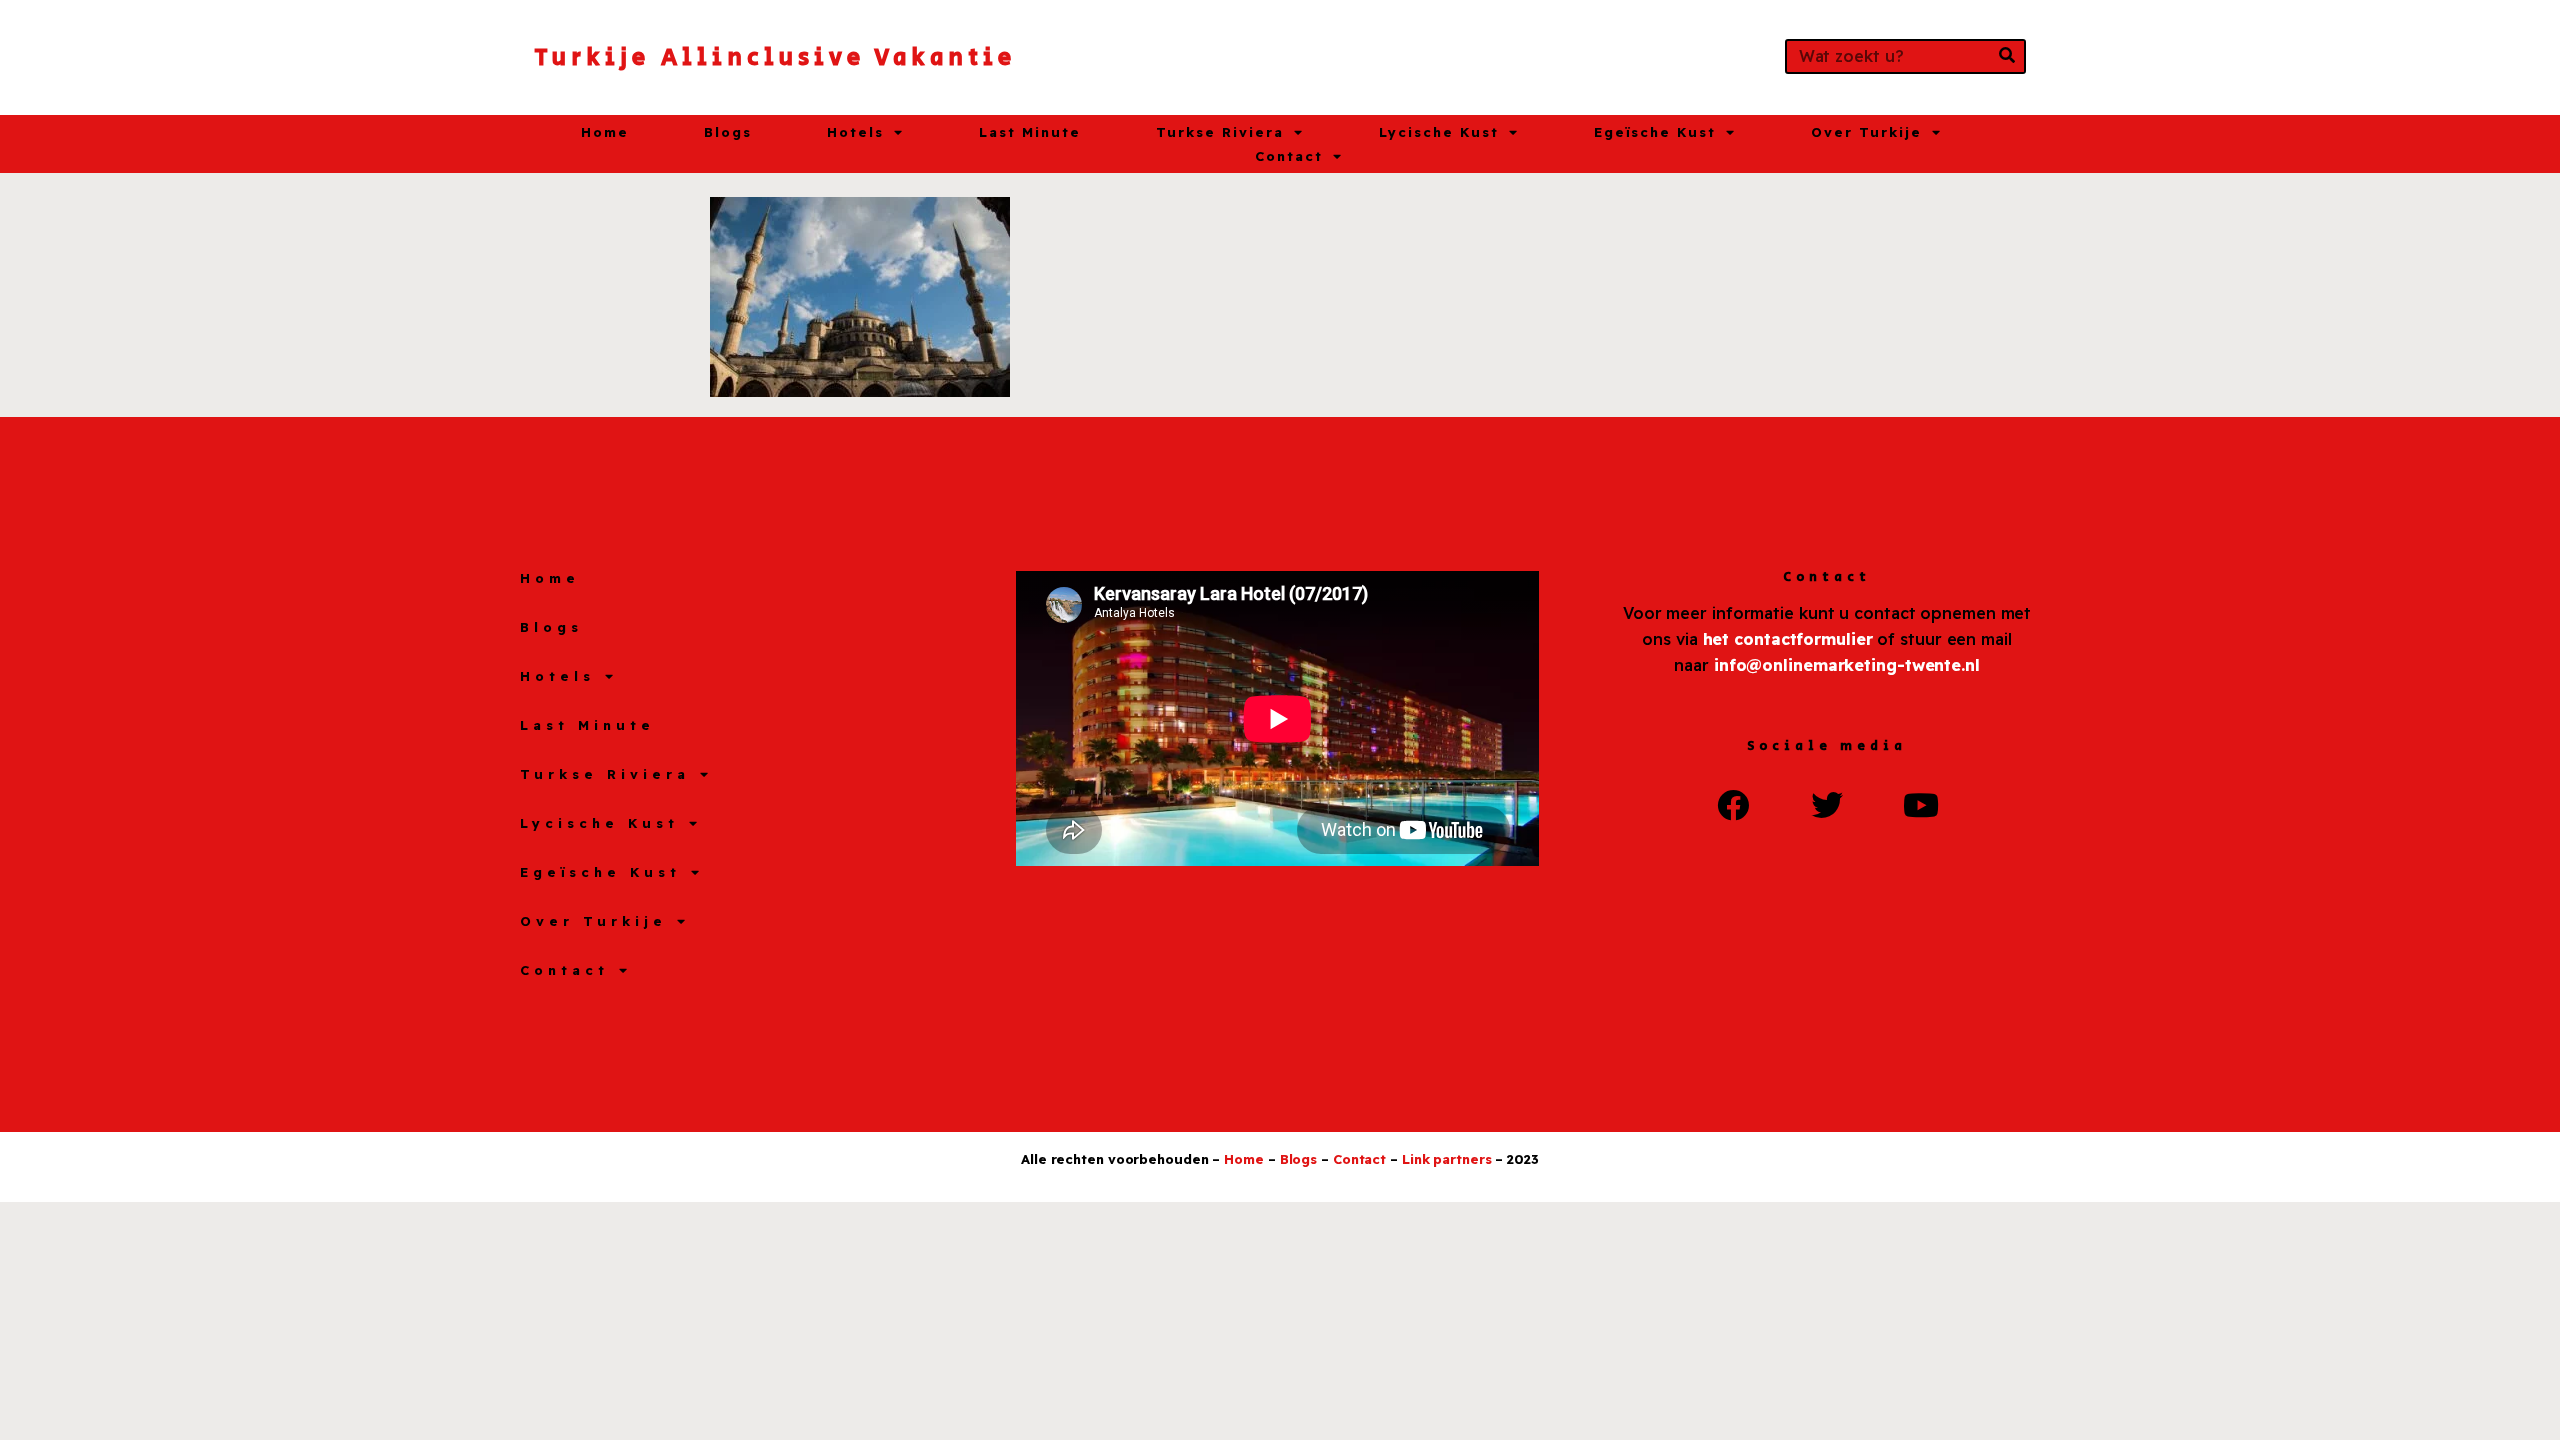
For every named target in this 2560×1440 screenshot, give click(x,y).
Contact (1289, 156)
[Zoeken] (2006, 56)
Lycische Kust (1439, 132)
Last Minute (1030, 132)
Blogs (728, 132)
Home (605, 132)
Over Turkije (1866, 132)
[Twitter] (1827, 804)
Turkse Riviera (1220, 132)
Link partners (1447, 1159)
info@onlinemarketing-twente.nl (1847, 665)
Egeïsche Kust (1655, 132)
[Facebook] (1733, 804)
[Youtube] (1921, 804)
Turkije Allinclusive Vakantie (775, 57)
